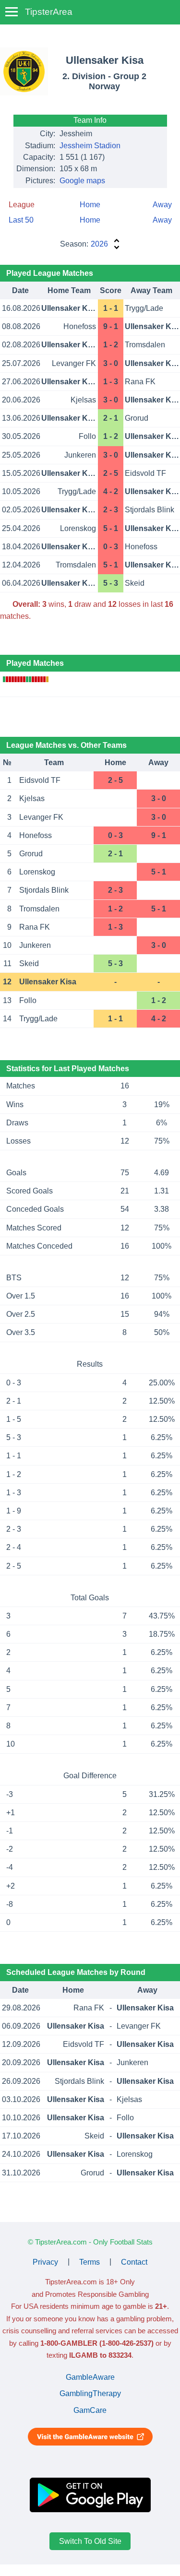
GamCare (90, 2410)
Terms (90, 2262)
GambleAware (90, 2377)
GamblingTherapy (90, 2393)
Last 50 (21, 220)
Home (90, 205)
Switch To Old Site (90, 2541)
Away (162, 205)
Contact (134, 2262)
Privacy (45, 2262)
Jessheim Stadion (90, 146)
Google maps (82, 181)
